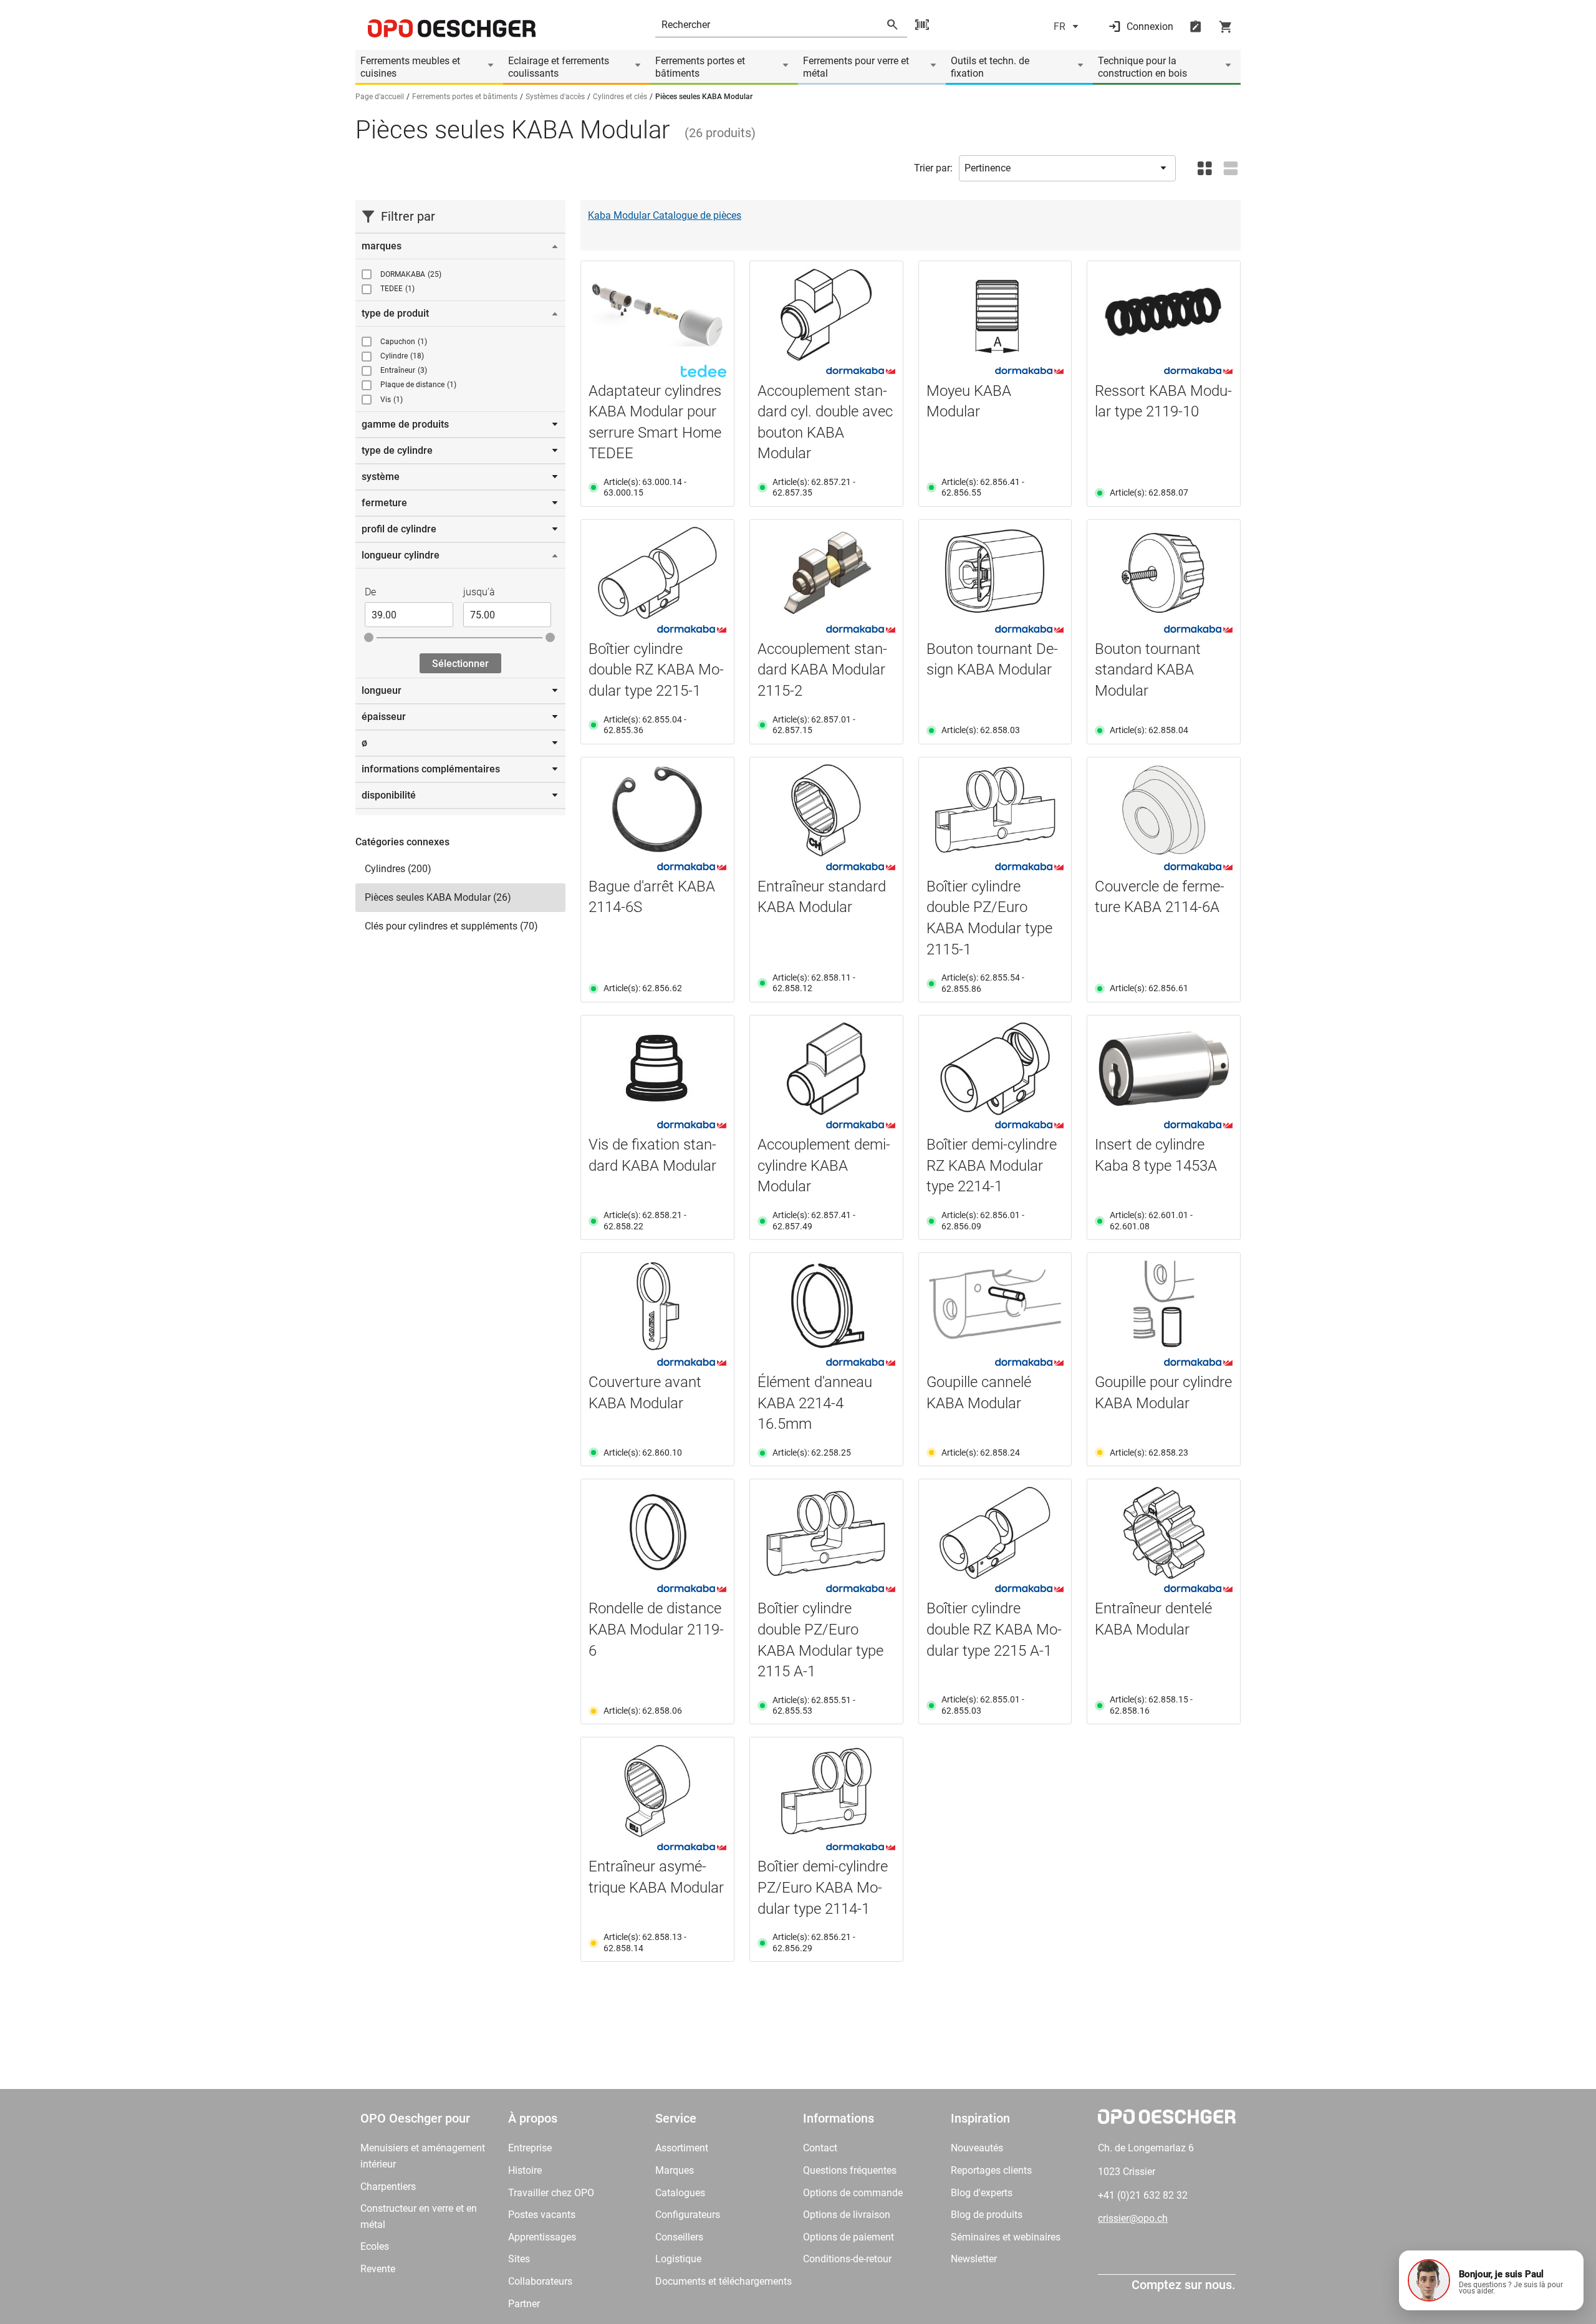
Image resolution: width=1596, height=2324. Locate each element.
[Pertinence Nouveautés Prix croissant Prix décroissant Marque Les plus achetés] (1067, 168)
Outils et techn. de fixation (990, 67)
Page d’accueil (380, 97)
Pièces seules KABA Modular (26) (438, 897)
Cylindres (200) (398, 869)
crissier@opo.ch (1133, 2218)
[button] (1491, 2280)
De (370, 592)
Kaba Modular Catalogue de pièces (665, 215)
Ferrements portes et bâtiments (700, 67)
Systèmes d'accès (555, 97)
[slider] (369, 637)
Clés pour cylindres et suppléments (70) (451, 926)
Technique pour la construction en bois (1142, 67)
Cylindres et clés (620, 97)
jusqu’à (479, 592)
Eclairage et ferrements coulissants (559, 67)
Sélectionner (460, 664)
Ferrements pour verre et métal (856, 67)
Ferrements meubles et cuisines (410, 67)
